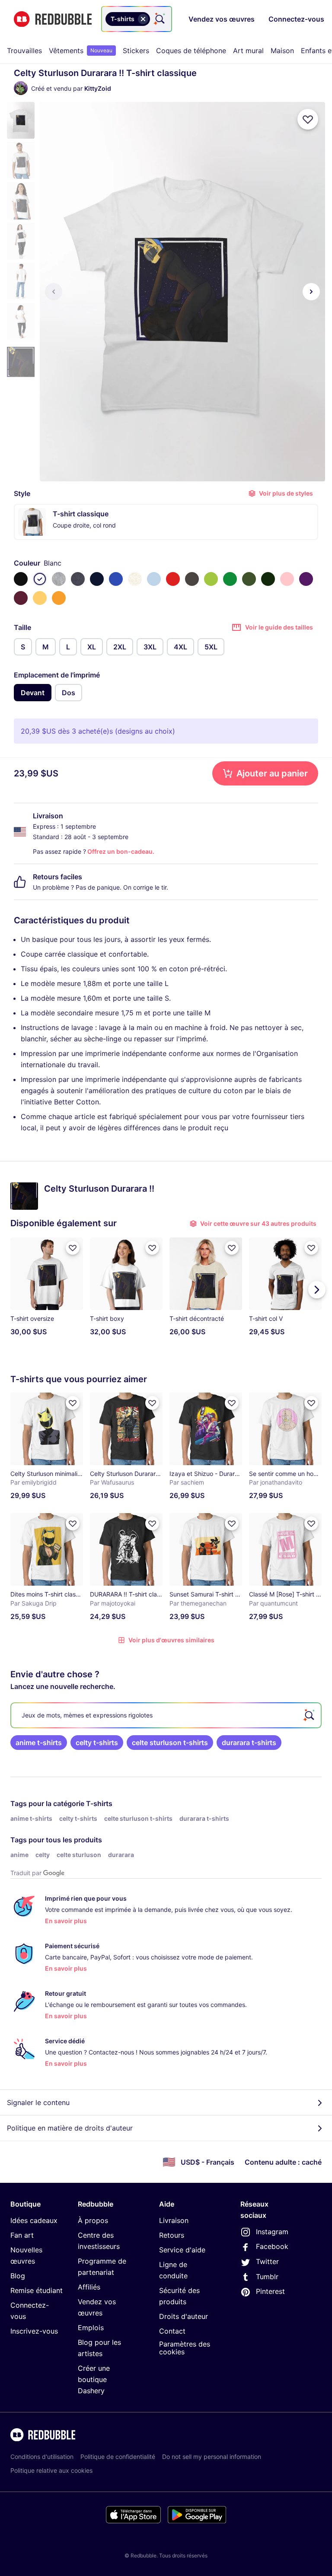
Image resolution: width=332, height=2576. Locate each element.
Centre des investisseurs (99, 2241)
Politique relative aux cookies (51, 2470)
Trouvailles (24, 51)
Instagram (272, 2232)
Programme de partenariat (102, 2267)
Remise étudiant (37, 2290)
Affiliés (89, 2287)
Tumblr (267, 2277)
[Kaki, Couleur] (249, 579)
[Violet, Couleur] (306, 579)
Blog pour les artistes (99, 2348)
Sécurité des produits (179, 2296)
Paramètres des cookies (185, 2348)
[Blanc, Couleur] (40, 579)
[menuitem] (24, 51)
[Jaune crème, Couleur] (40, 598)
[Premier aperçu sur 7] (54, 292)
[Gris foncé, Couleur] (192, 579)
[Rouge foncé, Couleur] (21, 598)
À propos (93, 2220)
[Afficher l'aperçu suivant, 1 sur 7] (311, 292)
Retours (172, 2235)
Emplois (91, 2328)
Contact (172, 2331)
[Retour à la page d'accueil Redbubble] (53, 19)
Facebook (272, 2246)
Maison (282, 51)
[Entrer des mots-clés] (159, 19)
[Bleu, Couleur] (116, 579)
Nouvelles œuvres (26, 2255)
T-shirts (99, 1803)
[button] (21, 120)
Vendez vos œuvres (97, 2307)
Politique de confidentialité (118, 2457)
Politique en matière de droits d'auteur (70, 2128)
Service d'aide (182, 2250)
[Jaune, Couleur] (59, 598)
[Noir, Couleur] (21, 579)
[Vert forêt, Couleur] (268, 579)
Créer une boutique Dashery (94, 2379)
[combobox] (137, 19)
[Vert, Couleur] (230, 579)
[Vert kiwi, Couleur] (211, 579)
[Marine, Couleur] (97, 579)
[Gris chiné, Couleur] (59, 579)
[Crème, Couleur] (135, 579)
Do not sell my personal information (212, 2457)
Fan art (22, 2235)
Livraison (174, 2220)
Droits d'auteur (184, 2316)
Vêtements (81, 51)
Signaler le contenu (38, 2102)
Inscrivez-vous (34, 2331)
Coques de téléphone (191, 51)
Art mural (248, 51)
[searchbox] (166, 1715)
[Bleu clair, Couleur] (154, 579)
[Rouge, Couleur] (173, 579)
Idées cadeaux (34, 2220)
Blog (18, 2276)
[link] (39, 1743)
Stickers (136, 51)
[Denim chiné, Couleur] (78, 579)
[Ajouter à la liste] (308, 119)
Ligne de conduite (173, 2270)
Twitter (267, 2261)
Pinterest (270, 2291)
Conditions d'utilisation (42, 2457)
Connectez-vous (30, 2311)
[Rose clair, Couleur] (287, 579)
